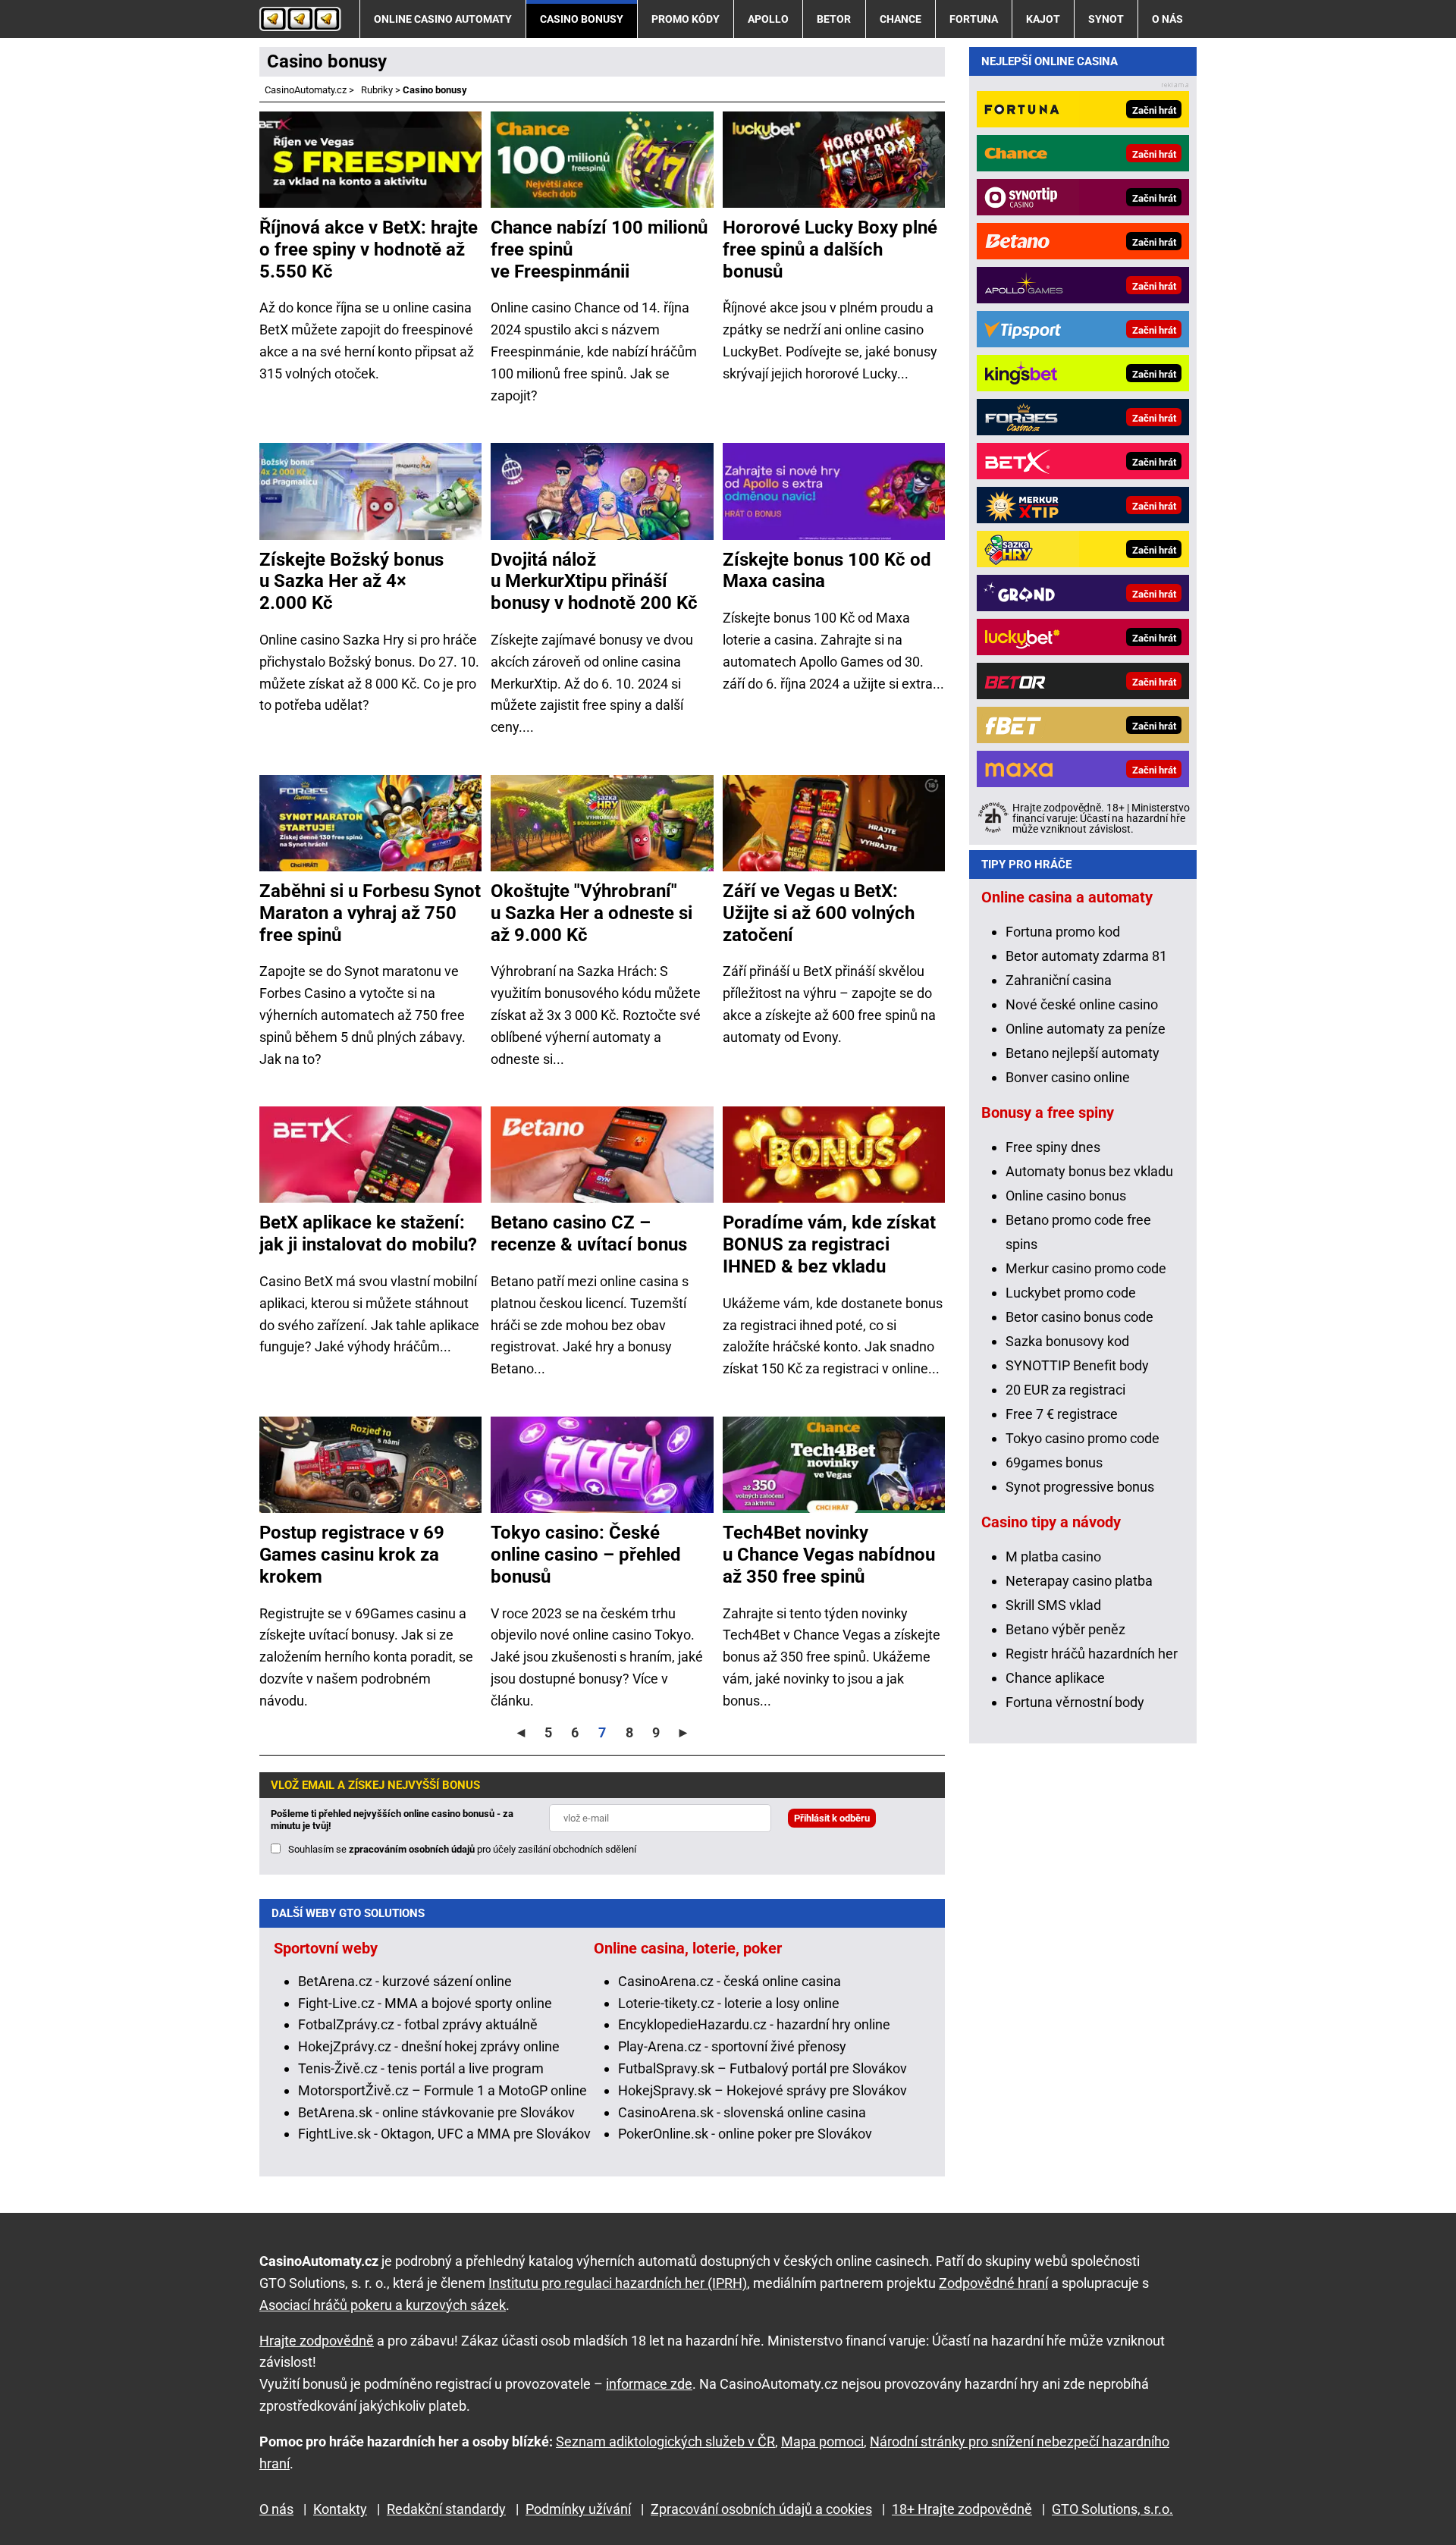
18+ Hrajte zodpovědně (962, 2509)
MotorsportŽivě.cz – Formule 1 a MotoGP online (442, 2090)
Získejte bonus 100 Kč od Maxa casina (827, 571)
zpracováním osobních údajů (412, 1849)
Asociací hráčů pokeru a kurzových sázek (383, 2305)
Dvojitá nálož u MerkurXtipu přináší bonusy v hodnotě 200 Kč (594, 582)
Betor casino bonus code (1079, 1317)
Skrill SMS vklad (1053, 1605)
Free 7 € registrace (1062, 1414)
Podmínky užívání (578, 2509)
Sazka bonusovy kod (1067, 1341)
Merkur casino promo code (1086, 1268)
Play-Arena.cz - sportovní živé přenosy (732, 2046)
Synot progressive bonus (1080, 1487)
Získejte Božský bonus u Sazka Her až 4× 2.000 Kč (351, 582)
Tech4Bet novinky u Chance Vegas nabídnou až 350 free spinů (829, 1555)
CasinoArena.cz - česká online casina (730, 1981)
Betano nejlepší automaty (1083, 1053)
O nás (1167, 19)
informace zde (649, 2384)
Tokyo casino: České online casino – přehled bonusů (586, 1555)
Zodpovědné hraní (993, 2283)
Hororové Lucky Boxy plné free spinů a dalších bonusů (830, 249)
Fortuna (974, 19)
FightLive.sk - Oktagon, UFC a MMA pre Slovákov (444, 2134)
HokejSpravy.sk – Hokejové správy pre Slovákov (763, 2090)
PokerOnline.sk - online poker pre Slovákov (745, 2134)
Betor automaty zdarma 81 (1086, 956)
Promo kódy (686, 19)
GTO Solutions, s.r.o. (1112, 2509)
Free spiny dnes (1053, 1147)
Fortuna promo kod (1063, 932)
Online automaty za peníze (1086, 1029)
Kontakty (340, 2509)
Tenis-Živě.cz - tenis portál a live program (421, 2068)
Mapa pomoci (822, 2441)
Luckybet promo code (1071, 1293)
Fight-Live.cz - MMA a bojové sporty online (425, 2003)
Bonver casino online (1068, 1077)
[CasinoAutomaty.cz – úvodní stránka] (300, 19)
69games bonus (1054, 1462)
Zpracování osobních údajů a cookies (761, 2509)
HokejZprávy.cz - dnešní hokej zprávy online (429, 2046)
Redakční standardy (446, 2509)
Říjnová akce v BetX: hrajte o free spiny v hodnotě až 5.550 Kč (369, 249)
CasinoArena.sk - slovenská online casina (742, 2112)
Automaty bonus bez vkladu (1089, 1171)
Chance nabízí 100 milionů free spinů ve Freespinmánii (599, 249)
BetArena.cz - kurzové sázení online (405, 1981)
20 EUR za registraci (1065, 1390)
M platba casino (1053, 1556)
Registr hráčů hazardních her (1092, 1654)
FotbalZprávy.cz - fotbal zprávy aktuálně (418, 2024)
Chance (901, 19)
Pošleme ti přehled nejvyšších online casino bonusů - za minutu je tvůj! (392, 1820)
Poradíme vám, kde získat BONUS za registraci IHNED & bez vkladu (829, 1244)
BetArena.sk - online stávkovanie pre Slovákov (436, 2112)
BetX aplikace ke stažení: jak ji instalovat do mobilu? (368, 1233)
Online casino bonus (1066, 1196)
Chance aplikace (1055, 1678)
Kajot (1043, 19)
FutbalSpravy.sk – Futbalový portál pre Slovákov (763, 2068)
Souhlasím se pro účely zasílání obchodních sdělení (462, 1849)
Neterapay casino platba (1079, 1581)
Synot (1106, 19)
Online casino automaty (443, 19)
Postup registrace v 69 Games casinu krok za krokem (352, 1555)
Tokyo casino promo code (1083, 1438)
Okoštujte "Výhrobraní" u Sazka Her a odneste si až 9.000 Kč (591, 913)
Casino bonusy (582, 19)
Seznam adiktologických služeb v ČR (665, 2441)
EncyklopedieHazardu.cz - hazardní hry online (754, 2024)
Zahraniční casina (1059, 980)
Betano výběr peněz (1065, 1629)
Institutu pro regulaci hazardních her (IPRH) (618, 2283)
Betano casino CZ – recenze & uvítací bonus (589, 1233)
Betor (834, 19)
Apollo (768, 19)
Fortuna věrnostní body (1075, 1702)
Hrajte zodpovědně (317, 2341)
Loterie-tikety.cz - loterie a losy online (729, 2003)
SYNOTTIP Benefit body (1077, 1365)
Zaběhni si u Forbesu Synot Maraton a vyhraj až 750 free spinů (370, 913)
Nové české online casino (1082, 1004)
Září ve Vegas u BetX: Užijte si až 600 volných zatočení (819, 913)
